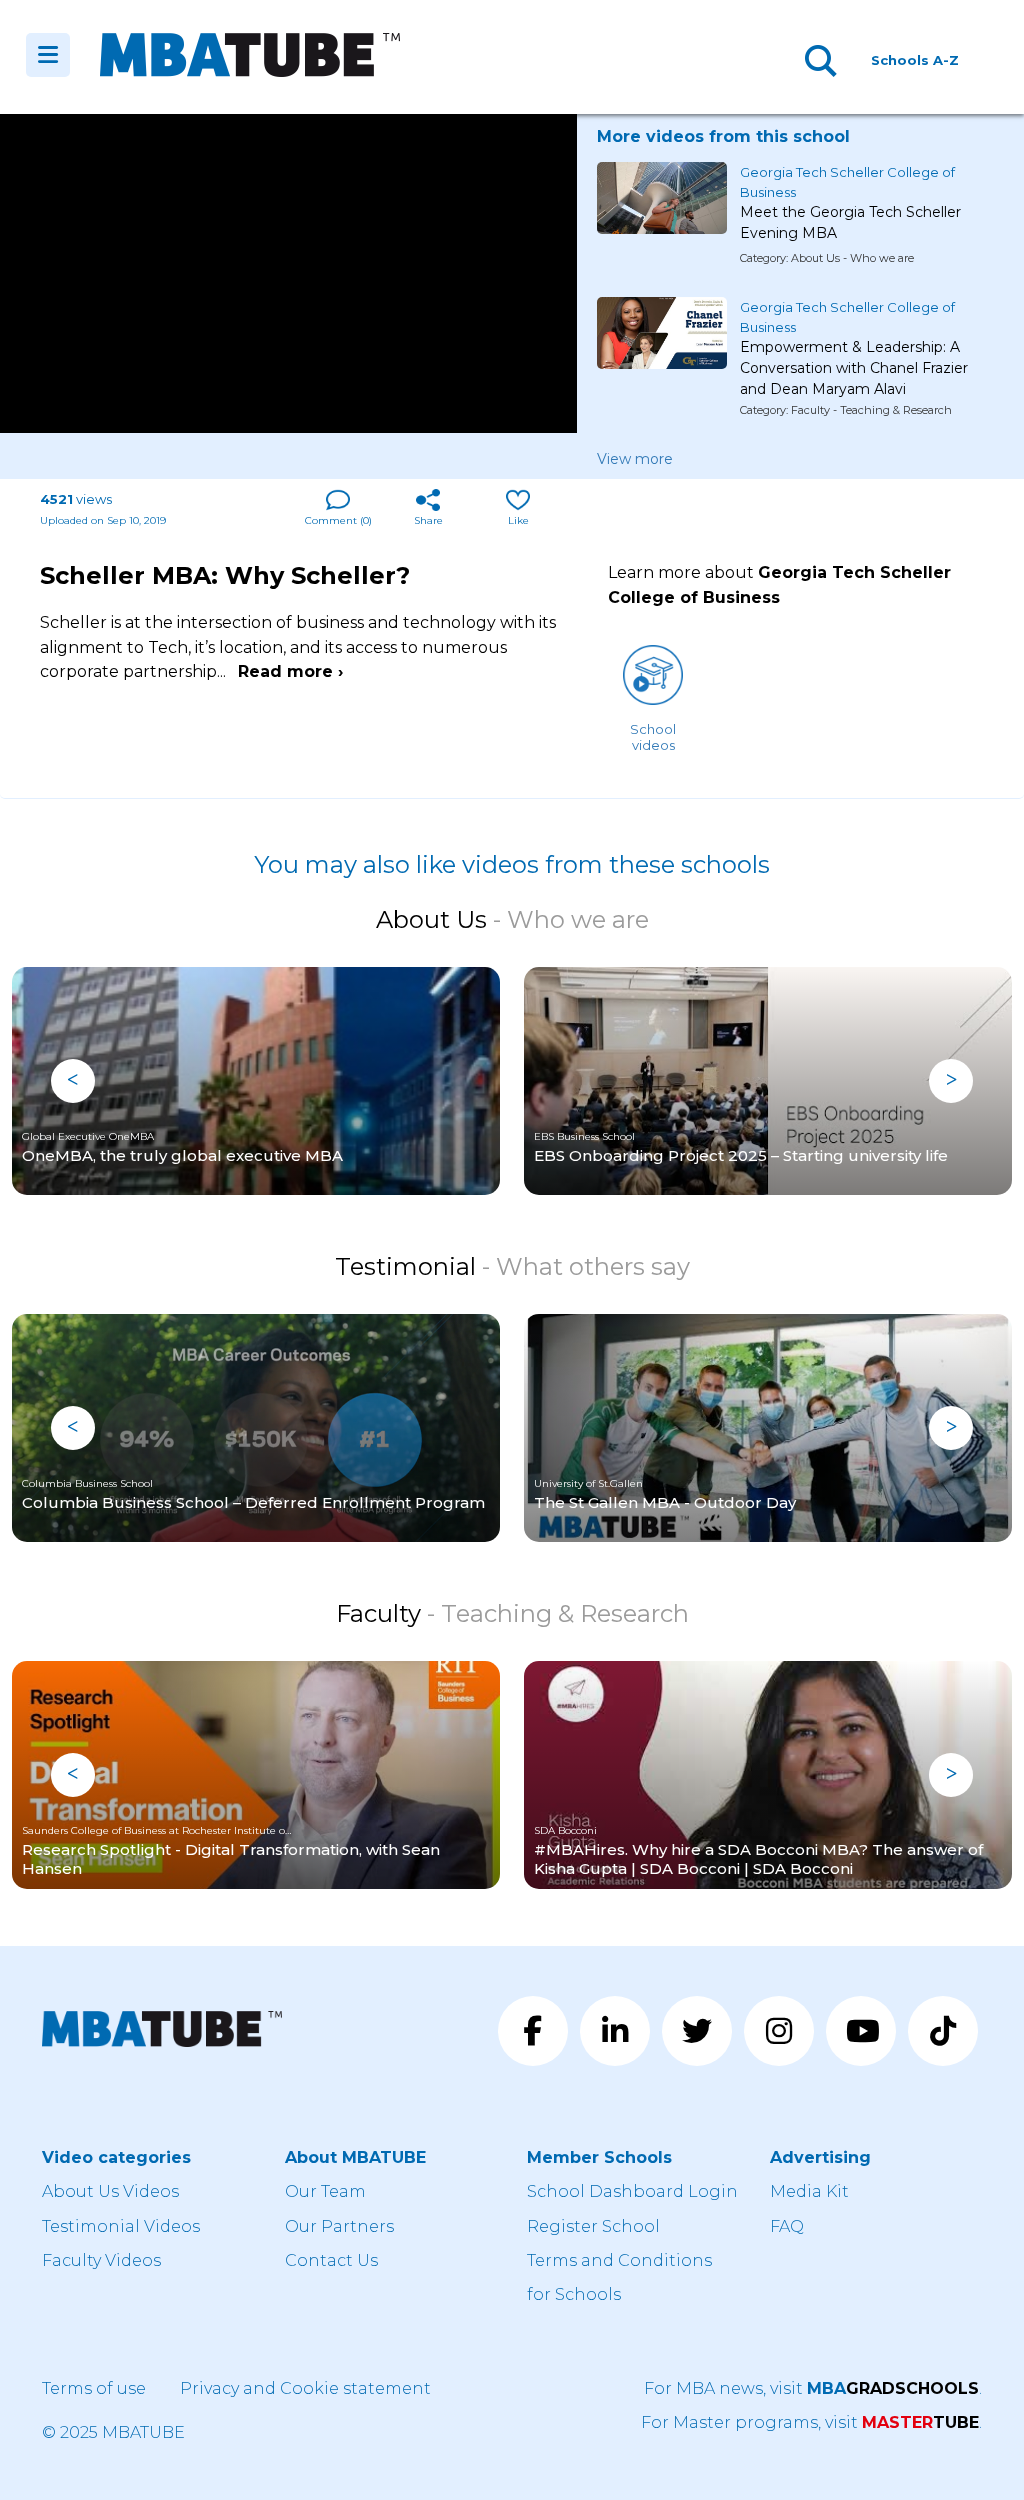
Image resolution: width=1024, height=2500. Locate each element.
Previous (73, 1081)
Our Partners (339, 2226)
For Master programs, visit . (811, 2422)
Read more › (290, 671)
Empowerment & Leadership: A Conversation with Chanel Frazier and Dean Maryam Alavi (854, 360)
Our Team (325, 2191)
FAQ (787, 2226)
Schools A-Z (915, 60)
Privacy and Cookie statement (305, 2388)
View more (635, 459)
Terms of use (94, 2388)
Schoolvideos (653, 737)
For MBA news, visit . (813, 2388)
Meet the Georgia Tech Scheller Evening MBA (850, 222)
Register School (593, 2226)
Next (951, 1081)
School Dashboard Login (632, 2191)
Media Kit (809, 2191)
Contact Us (331, 2260)
